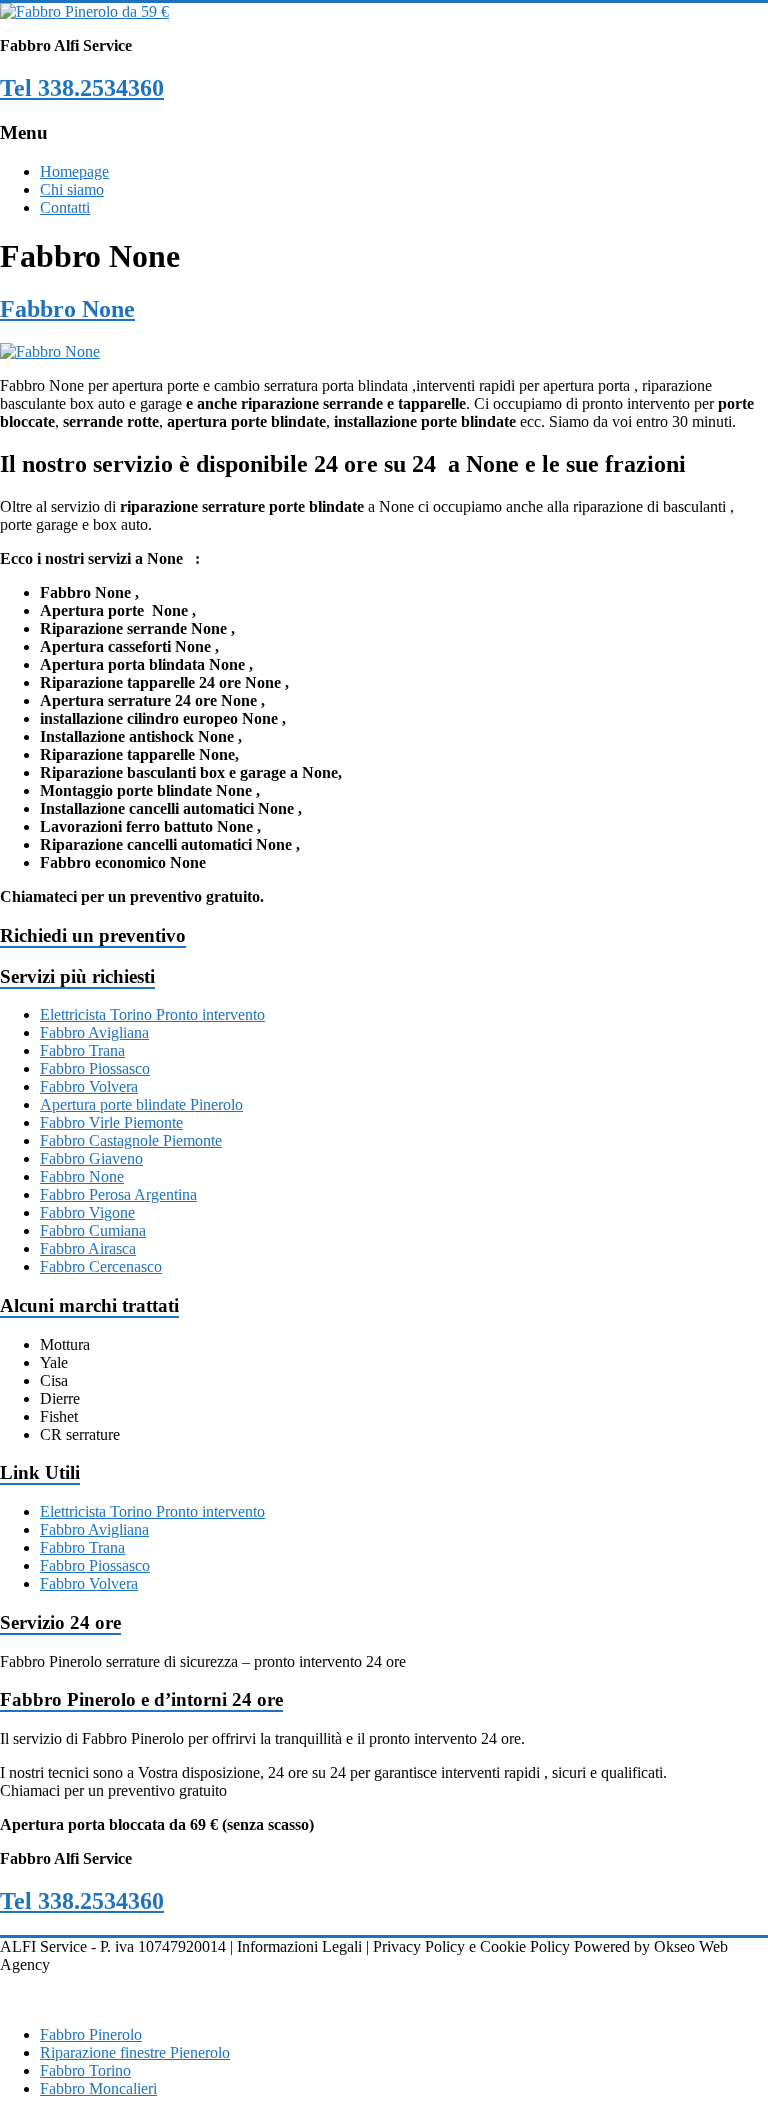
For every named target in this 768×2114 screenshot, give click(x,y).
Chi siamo (72, 189)
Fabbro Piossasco (95, 1068)
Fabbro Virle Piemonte (111, 1122)
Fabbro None (67, 309)
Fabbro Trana (82, 1050)
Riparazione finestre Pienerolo (135, 2052)
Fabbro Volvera (89, 1086)
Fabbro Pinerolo (91, 2034)
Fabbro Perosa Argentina (118, 1194)
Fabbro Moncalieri (98, 2088)
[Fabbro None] (50, 351)
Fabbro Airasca (88, 1248)
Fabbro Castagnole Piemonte (131, 1140)
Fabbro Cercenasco (101, 1266)
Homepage (74, 171)
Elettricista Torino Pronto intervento (152, 1014)
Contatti (65, 207)
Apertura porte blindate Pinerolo (141, 1104)
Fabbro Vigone (87, 1212)
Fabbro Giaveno (91, 1158)
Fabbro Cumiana (93, 1230)
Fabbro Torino (85, 2070)
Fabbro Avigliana (94, 1032)
